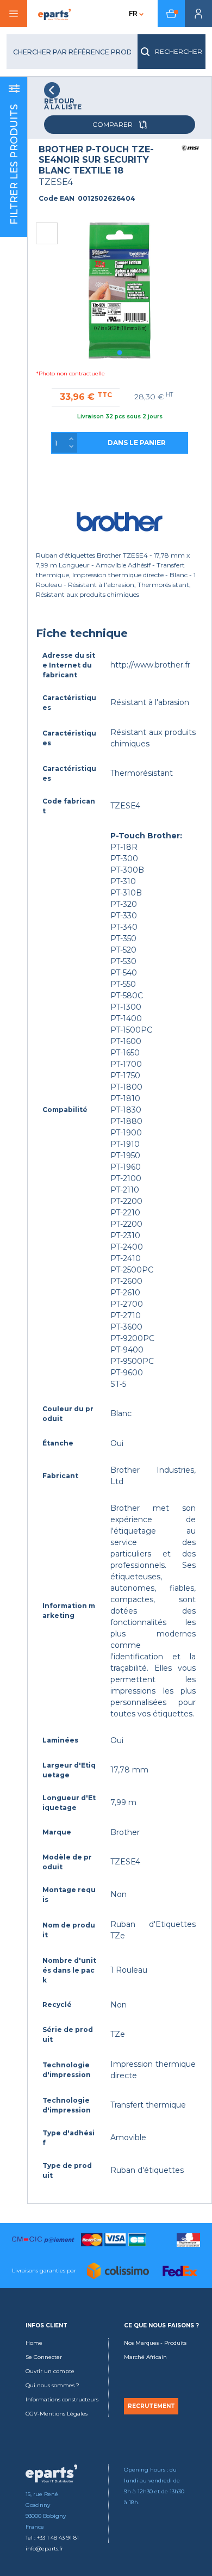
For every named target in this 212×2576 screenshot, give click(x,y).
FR (133, 13)
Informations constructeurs (62, 2399)
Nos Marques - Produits (155, 2343)
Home (34, 2343)
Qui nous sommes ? (52, 2385)
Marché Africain (145, 2357)
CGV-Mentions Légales (57, 2414)
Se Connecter (44, 2357)
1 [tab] (120, 353)
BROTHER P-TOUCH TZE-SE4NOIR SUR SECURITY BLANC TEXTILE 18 (96, 160)
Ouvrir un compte (50, 2371)
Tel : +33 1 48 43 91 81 (52, 2538)
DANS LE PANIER (137, 443)
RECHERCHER (179, 51)
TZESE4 (56, 182)
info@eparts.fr (44, 2549)
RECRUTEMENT (151, 2406)
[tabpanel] (120, 291)
